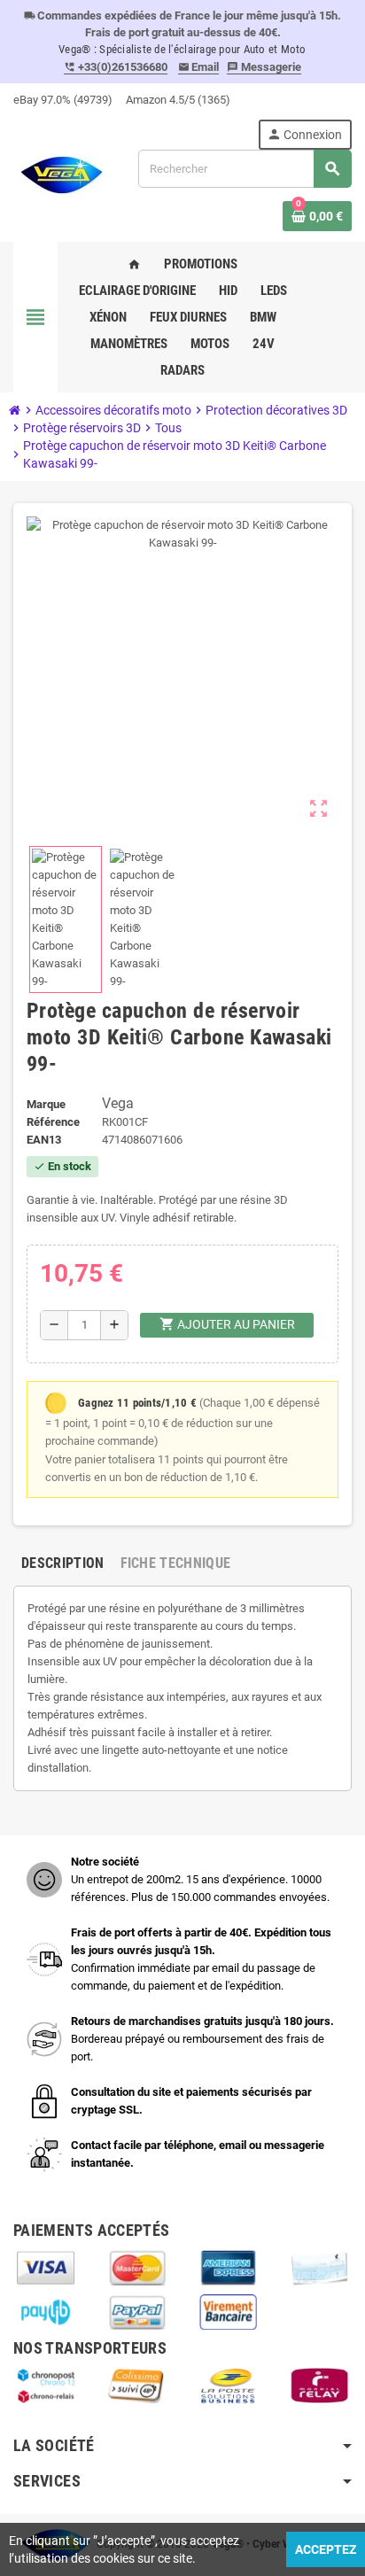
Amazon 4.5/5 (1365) (178, 100)
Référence (53, 1122)
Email (199, 67)
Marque (46, 1104)
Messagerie (264, 67)
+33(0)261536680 (116, 67)
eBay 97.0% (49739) (63, 100)
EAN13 (44, 1140)
